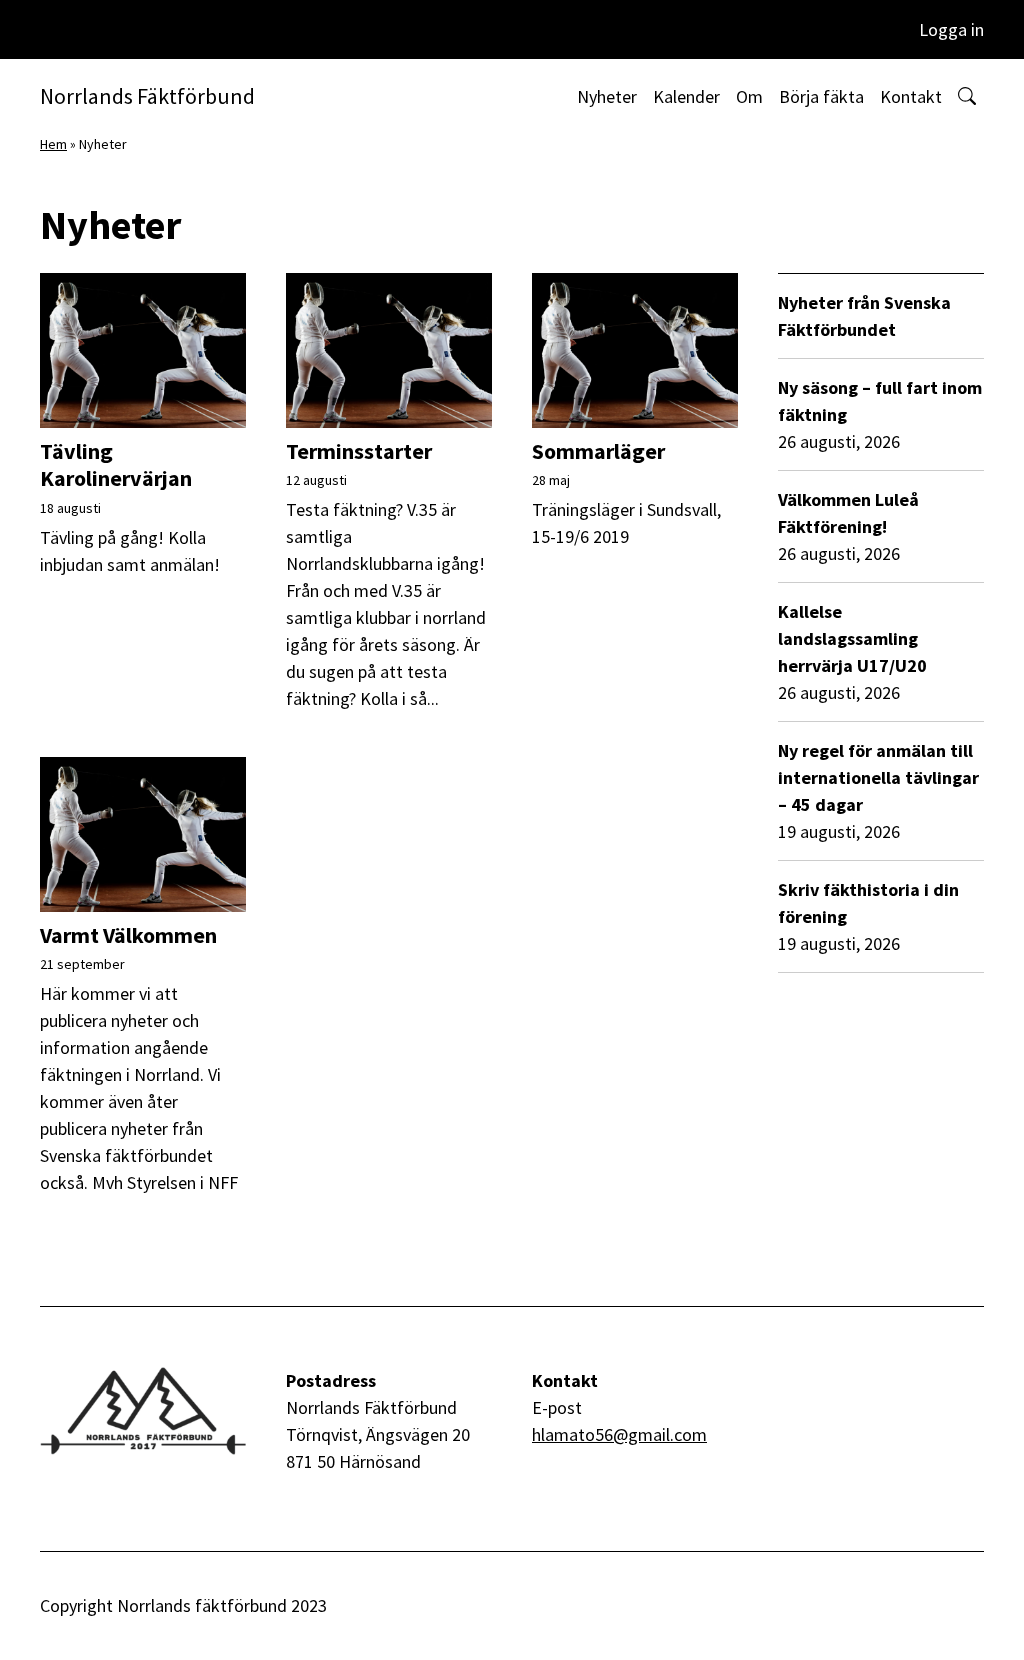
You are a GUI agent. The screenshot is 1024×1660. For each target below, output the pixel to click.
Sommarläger (598, 451)
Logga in (951, 29)
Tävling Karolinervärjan (116, 465)
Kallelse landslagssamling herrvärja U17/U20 (852, 638)
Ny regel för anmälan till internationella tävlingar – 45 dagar (878, 777)
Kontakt (911, 96)
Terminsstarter (359, 451)
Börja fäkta (821, 96)
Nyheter (607, 96)
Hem (53, 144)
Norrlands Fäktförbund (147, 96)
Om (749, 96)
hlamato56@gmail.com (619, 1434)
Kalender (686, 96)
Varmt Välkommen (128, 935)
